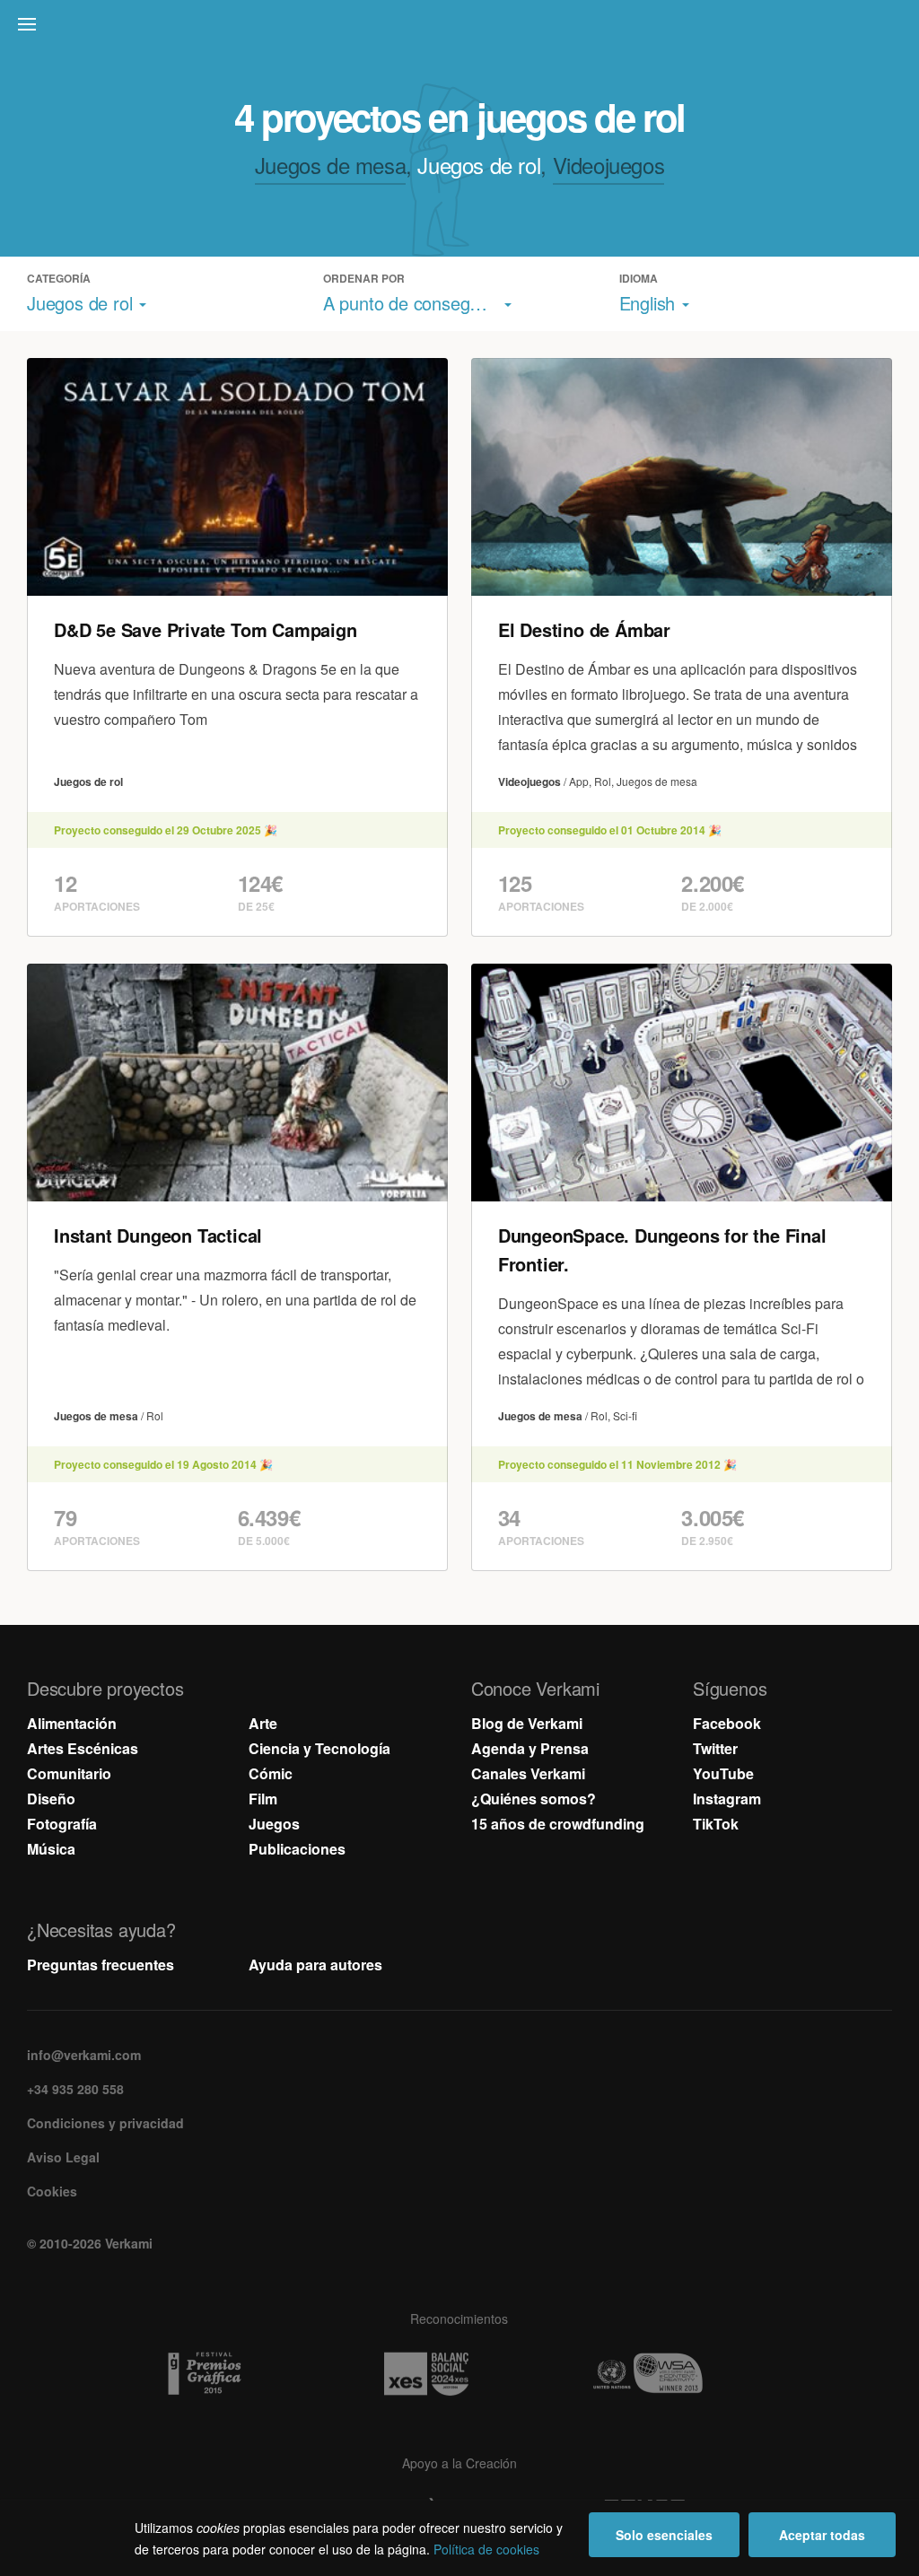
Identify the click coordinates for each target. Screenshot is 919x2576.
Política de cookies (486, 2549)
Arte (263, 1723)
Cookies (52, 2191)
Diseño (51, 1799)
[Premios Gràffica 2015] (238, 2374)
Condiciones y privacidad (105, 2123)
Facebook (727, 1723)
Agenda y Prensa (530, 1748)
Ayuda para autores (315, 1965)
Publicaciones (297, 1849)
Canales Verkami (528, 1773)
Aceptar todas (822, 2535)
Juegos (274, 1824)
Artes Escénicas (83, 1748)
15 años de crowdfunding (558, 1824)
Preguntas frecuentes (101, 1965)
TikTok (716, 1824)
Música (51, 1849)
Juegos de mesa (330, 165)
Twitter (715, 1748)
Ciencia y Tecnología (319, 1748)
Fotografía (62, 1824)
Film (263, 1799)
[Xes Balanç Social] (459, 2374)
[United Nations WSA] (681, 2374)
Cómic (271, 1773)
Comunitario (69, 1773)
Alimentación (72, 1723)
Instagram (727, 1799)
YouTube (723, 1773)
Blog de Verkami (527, 1723)
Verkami (461, 29)
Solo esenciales (664, 2535)
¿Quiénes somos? (534, 1799)
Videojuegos (609, 165)
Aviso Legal (63, 2157)
